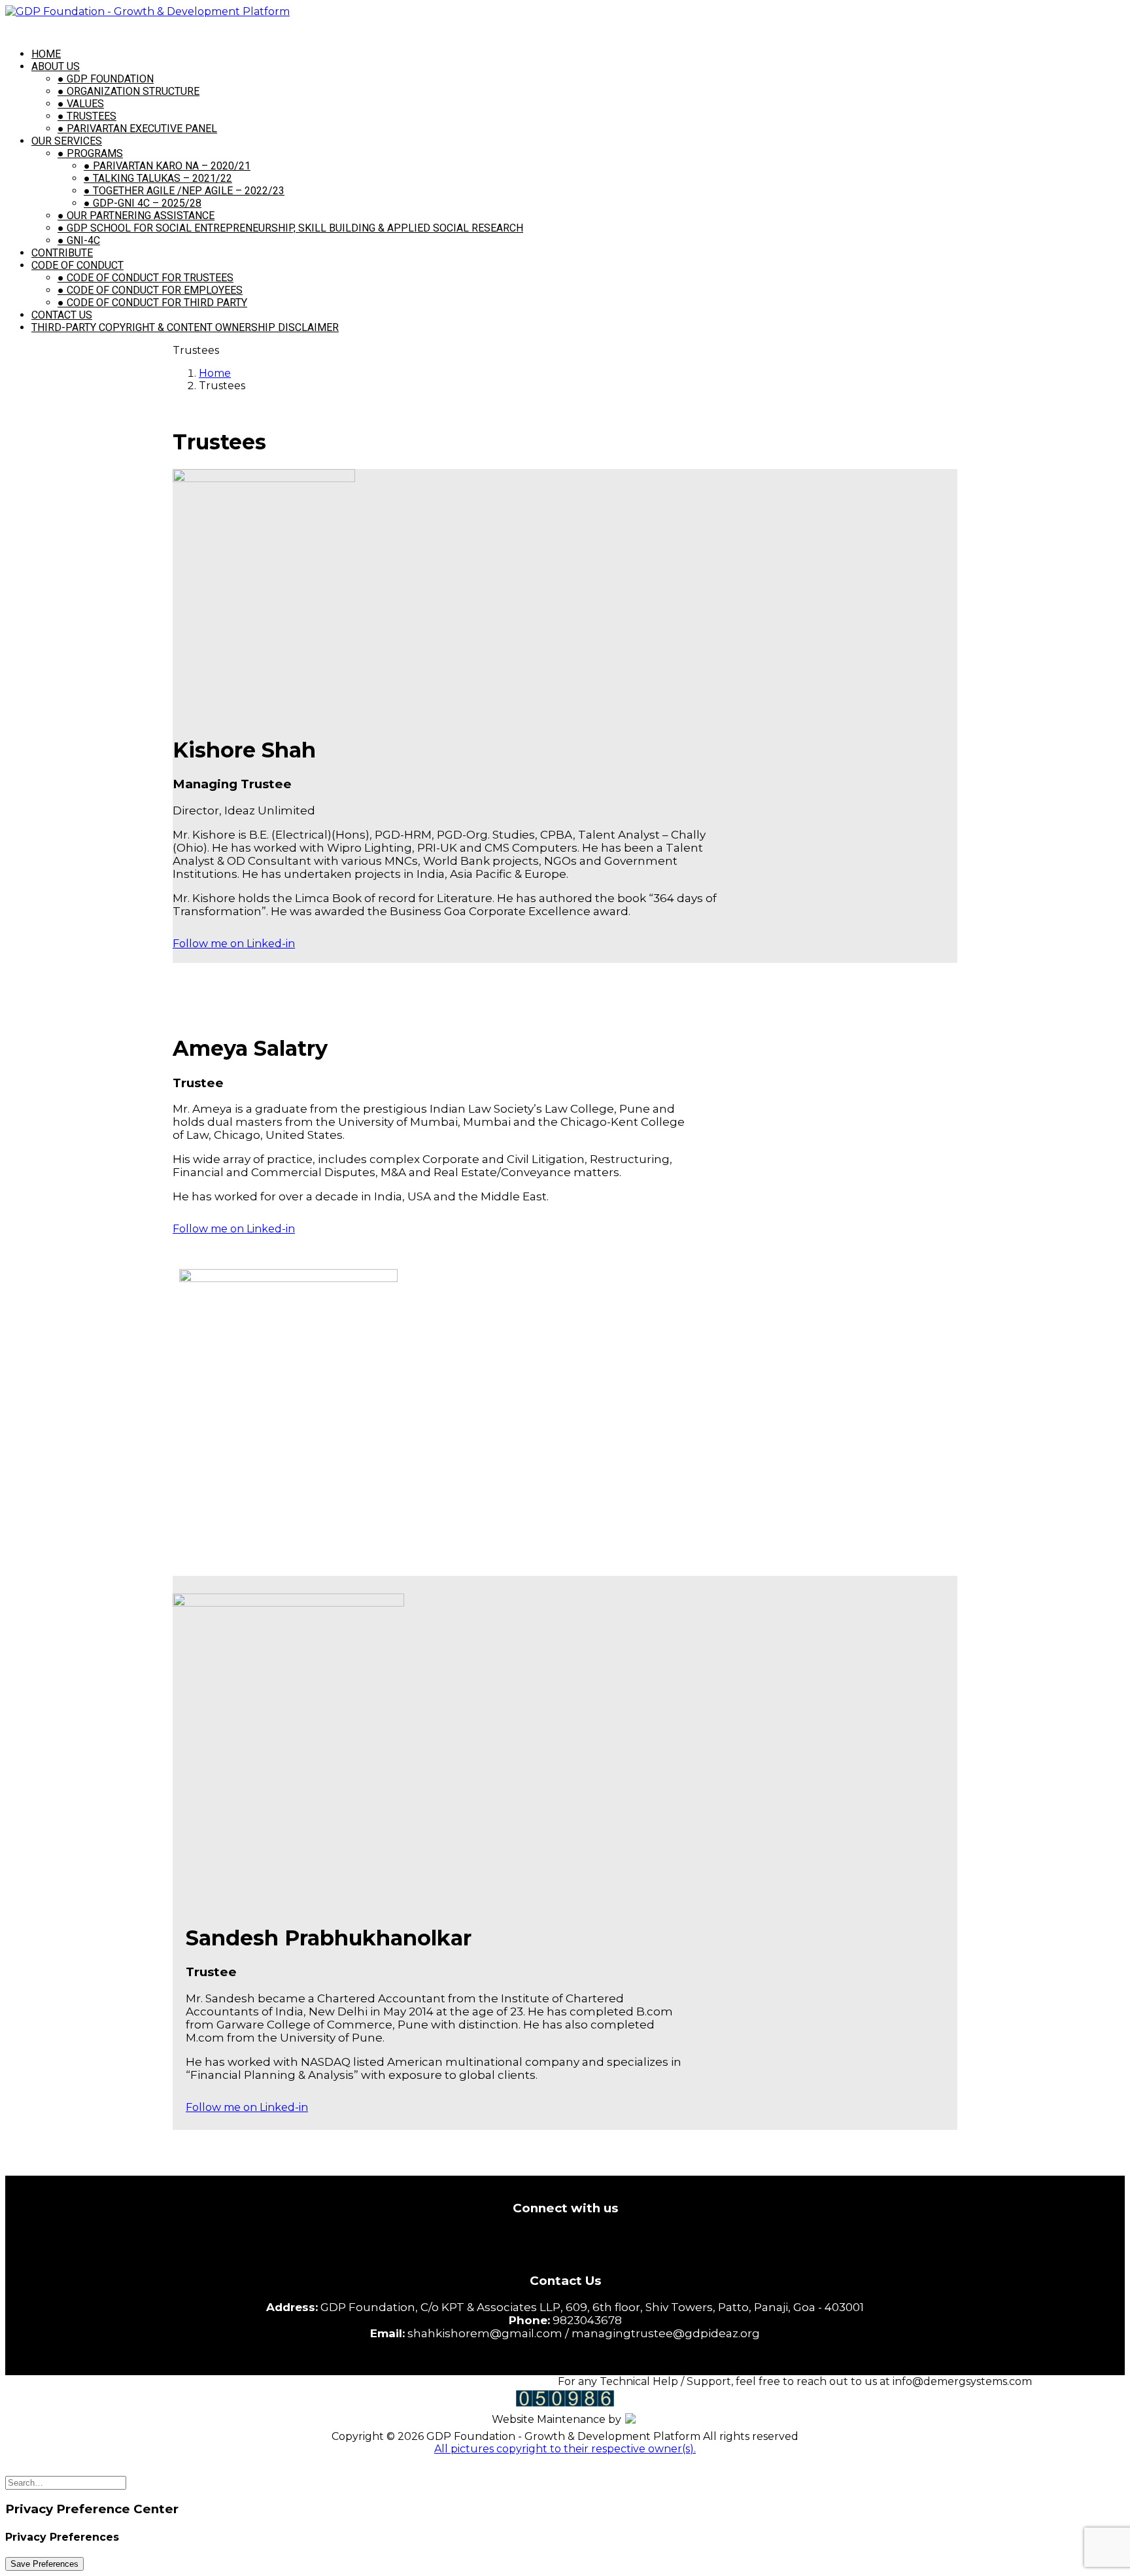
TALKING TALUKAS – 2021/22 (158, 178)
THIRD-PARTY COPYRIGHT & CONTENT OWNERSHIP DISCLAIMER (185, 327)
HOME (46, 54)
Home (215, 373)
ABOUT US (56, 66)
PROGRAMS (90, 153)
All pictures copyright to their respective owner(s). (565, 2449)
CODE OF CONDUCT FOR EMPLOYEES (150, 290)
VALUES (81, 104)
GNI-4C (79, 240)
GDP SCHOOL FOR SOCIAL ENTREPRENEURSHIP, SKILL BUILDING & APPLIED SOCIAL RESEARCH (290, 228)
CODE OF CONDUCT (77, 265)
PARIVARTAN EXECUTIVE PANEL (137, 129)
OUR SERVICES (67, 141)
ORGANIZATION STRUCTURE (128, 91)
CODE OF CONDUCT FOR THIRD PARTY (152, 303)
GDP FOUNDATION (106, 79)
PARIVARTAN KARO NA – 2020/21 (167, 166)
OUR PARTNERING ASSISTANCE (136, 216)
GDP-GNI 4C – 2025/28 (143, 203)
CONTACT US (62, 315)
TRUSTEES (87, 116)
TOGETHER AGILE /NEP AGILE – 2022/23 (184, 191)
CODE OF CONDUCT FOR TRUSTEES (146, 278)
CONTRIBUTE (62, 253)
